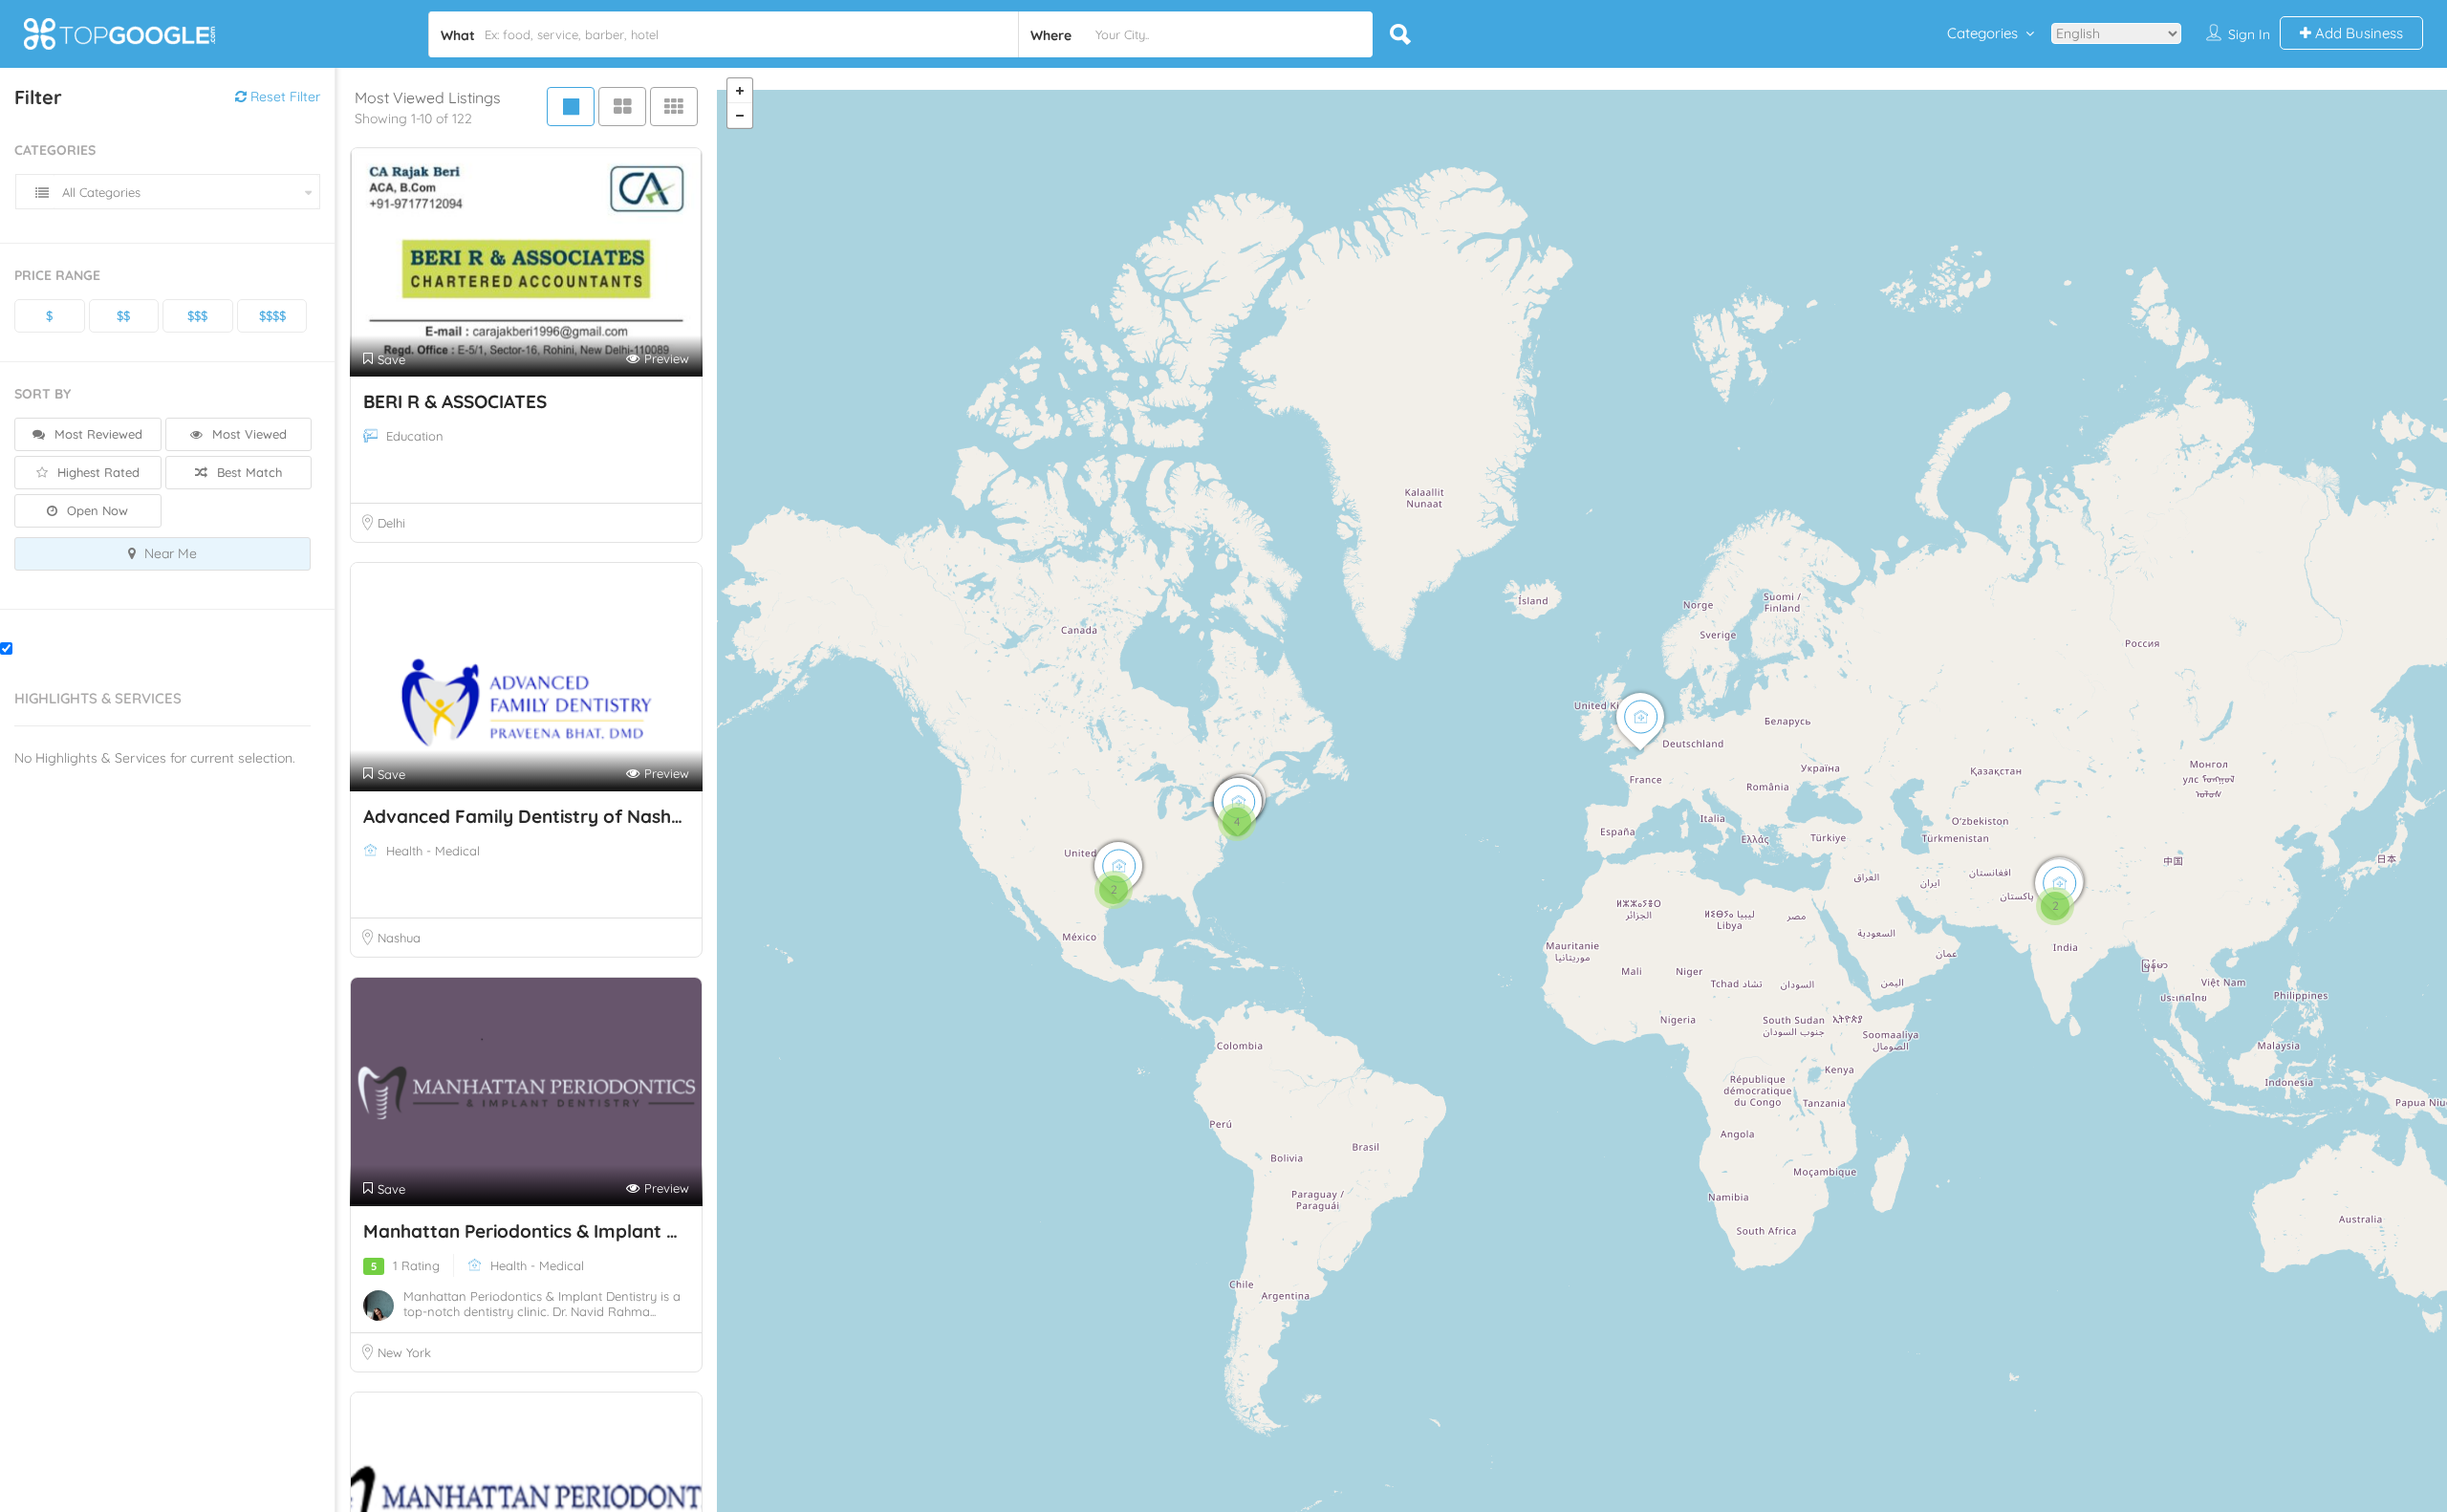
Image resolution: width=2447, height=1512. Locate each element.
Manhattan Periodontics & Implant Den (534, 1231)
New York (404, 1352)
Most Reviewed (97, 434)
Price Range (57, 275)
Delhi (391, 523)
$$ (123, 315)
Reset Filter (283, 97)
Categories (1982, 33)
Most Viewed (248, 434)
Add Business (2357, 33)
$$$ (197, 315)
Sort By (43, 394)
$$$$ (272, 315)
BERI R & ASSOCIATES (455, 401)
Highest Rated (97, 472)
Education (415, 436)
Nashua (399, 938)
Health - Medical (433, 851)
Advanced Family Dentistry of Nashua (528, 816)
